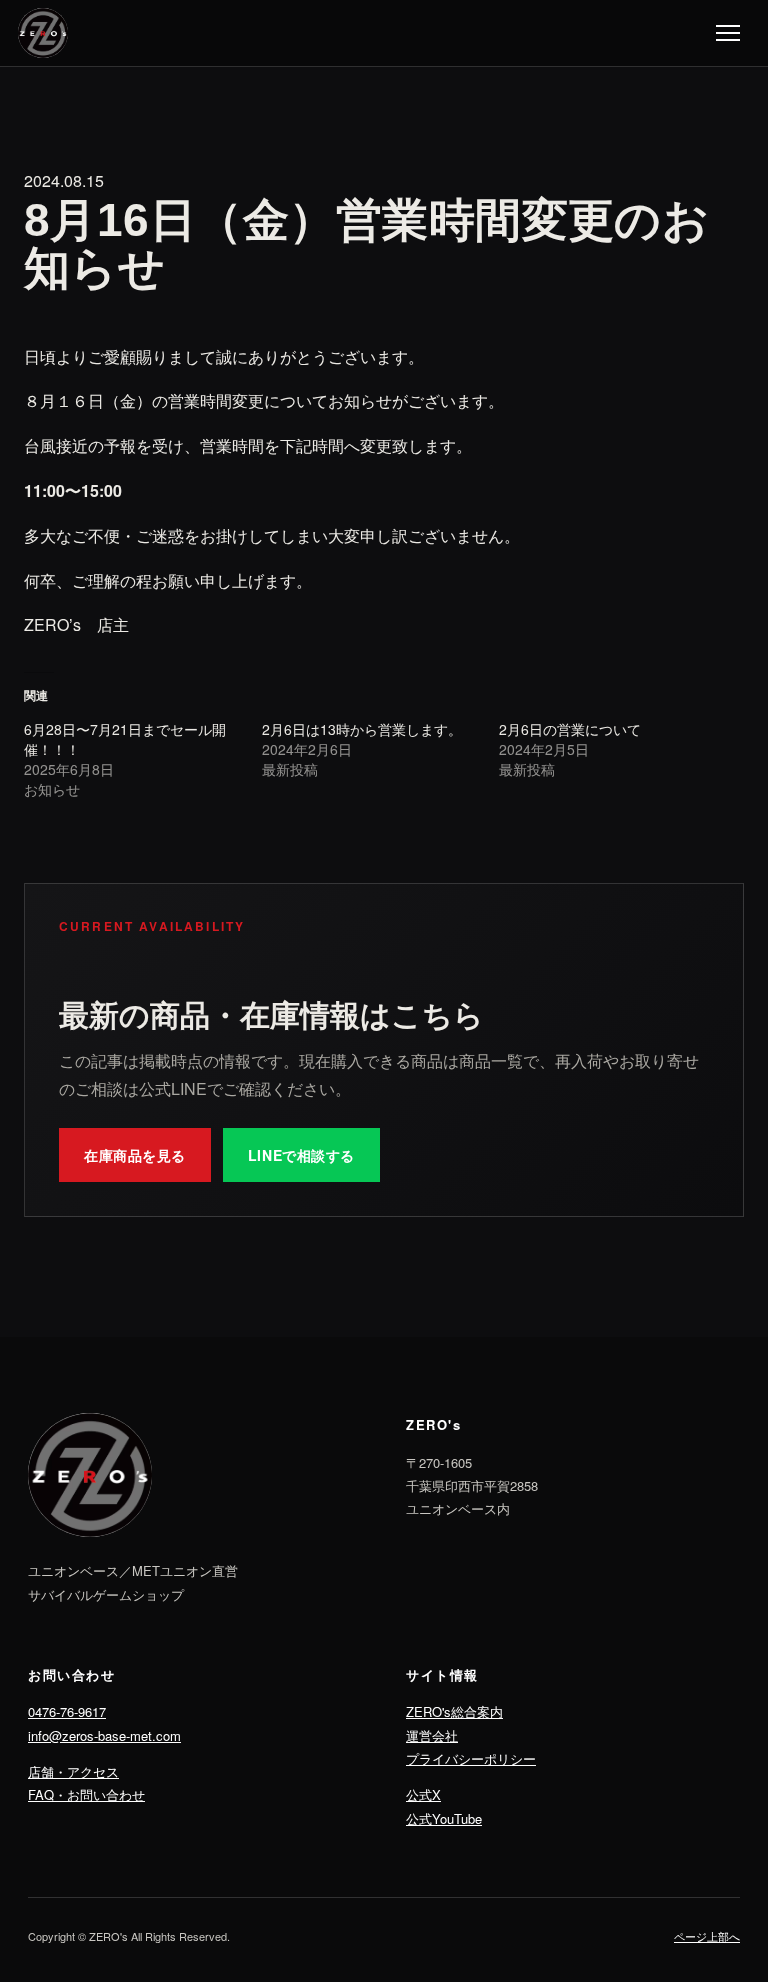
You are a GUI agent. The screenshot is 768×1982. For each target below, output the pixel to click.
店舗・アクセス (73, 1771)
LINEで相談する (301, 1155)
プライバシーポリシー (471, 1758)
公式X (423, 1794)
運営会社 (432, 1735)
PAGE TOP (733, 1905)
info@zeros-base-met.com (104, 1735)
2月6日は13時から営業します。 (362, 729)
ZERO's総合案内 (454, 1711)
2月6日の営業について (570, 729)
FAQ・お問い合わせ (86, 1794)
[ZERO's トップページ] (43, 33)
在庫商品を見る (135, 1155)
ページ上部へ (707, 1936)
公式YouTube (444, 1818)
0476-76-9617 (67, 1711)
